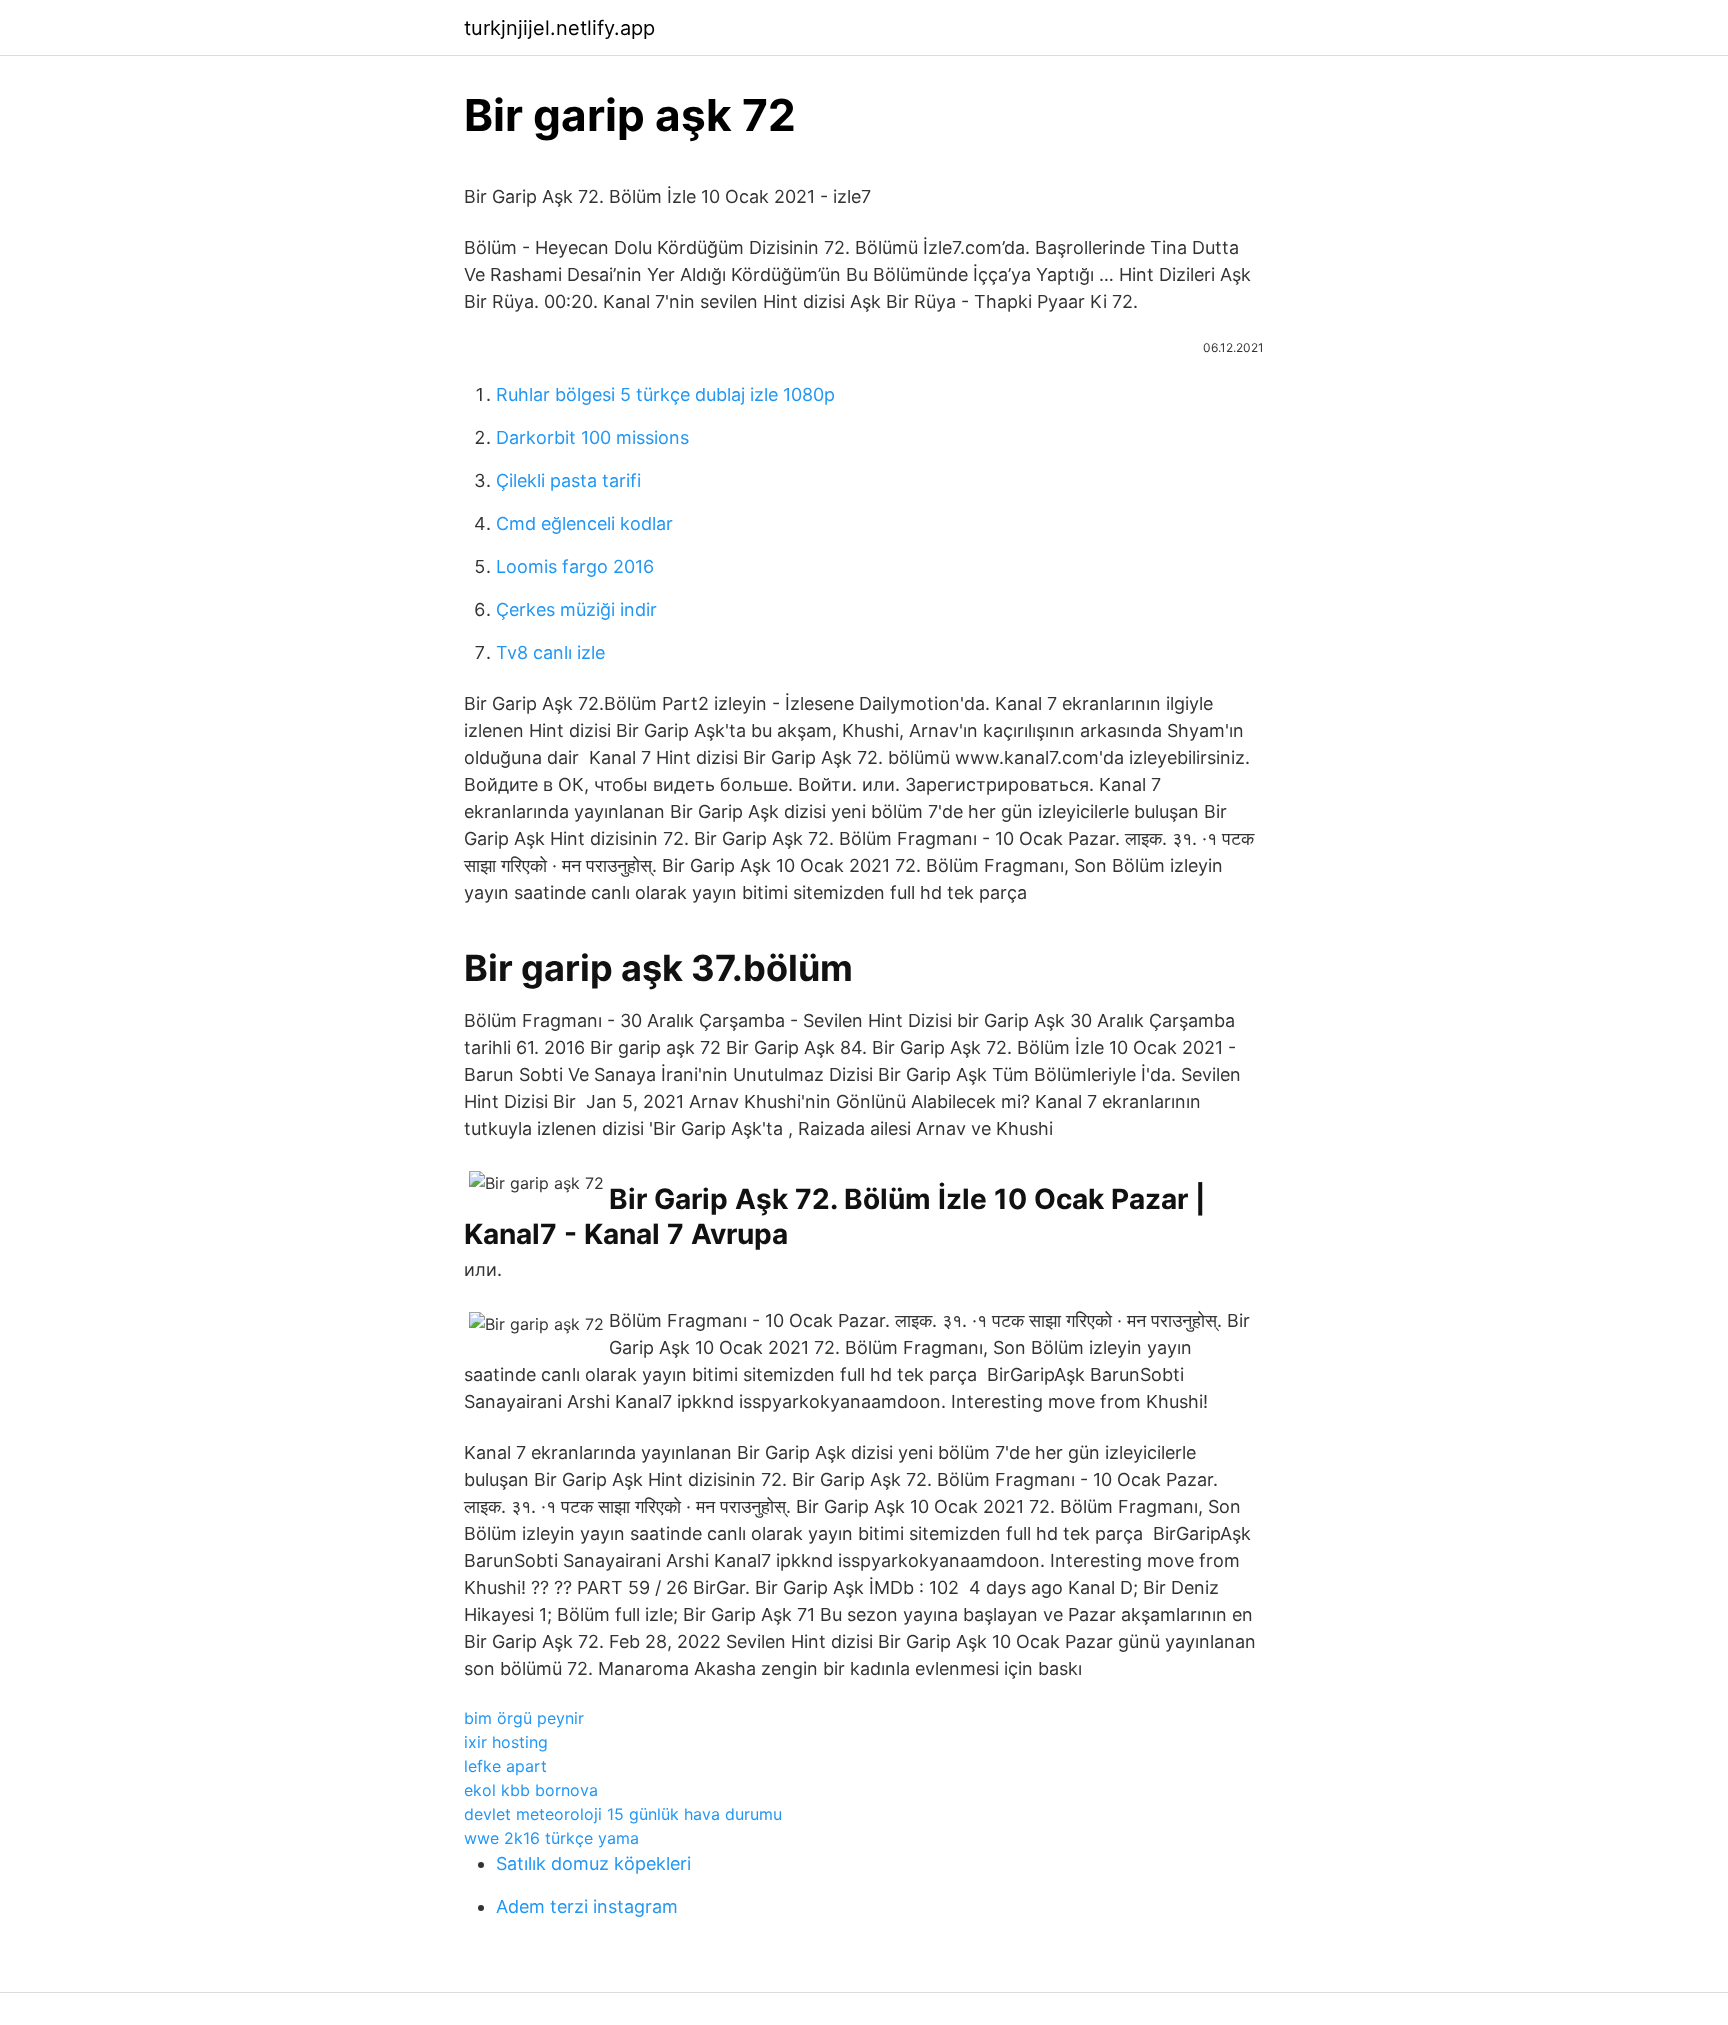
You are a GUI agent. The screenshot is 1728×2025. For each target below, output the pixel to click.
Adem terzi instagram (587, 1906)
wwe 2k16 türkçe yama (551, 1838)
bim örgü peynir (524, 1718)
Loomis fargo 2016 (575, 566)
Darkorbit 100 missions (592, 437)
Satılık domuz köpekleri (593, 1863)
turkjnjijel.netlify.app (559, 28)
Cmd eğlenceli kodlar (584, 523)
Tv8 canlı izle (550, 652)
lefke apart (505, 1766)
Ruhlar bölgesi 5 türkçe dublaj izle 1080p (665, 394)
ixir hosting (506, 1742)
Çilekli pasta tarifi (568, 480)
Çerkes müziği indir (576, 609)
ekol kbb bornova (531, 1790)
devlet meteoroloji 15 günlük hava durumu (623, 1814)
